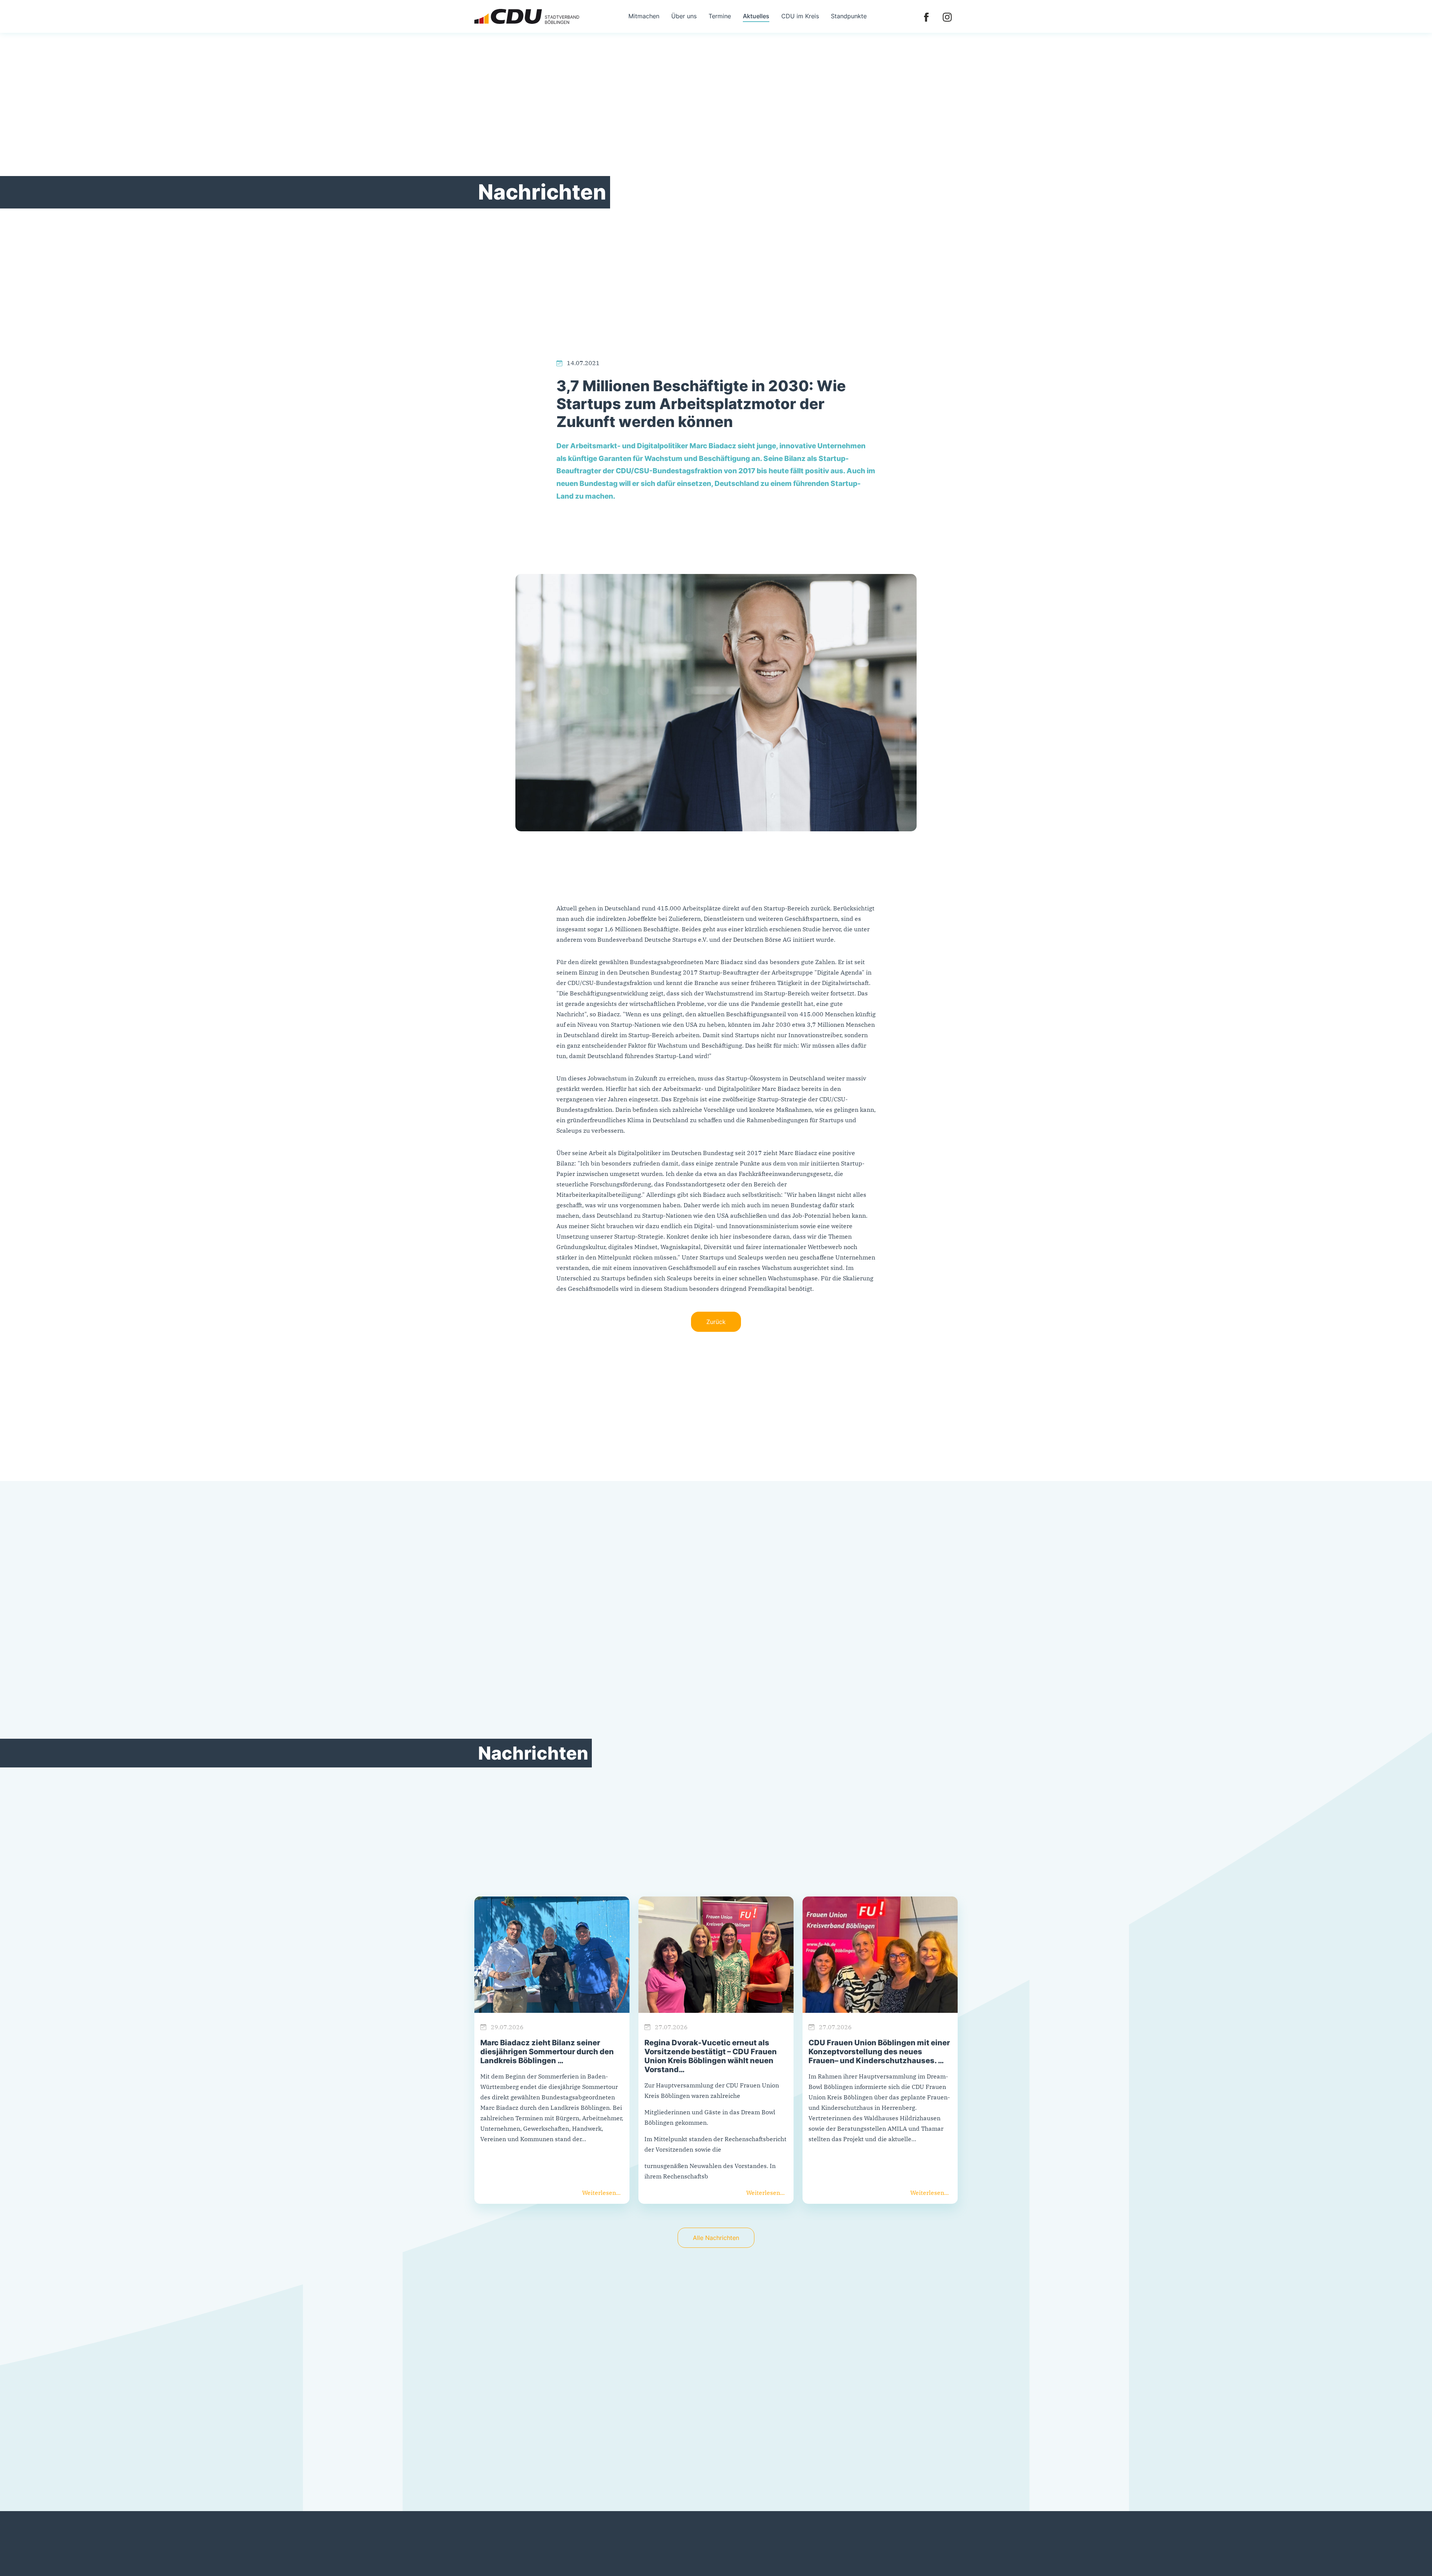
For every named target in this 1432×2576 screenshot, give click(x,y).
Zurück (716, 1322)
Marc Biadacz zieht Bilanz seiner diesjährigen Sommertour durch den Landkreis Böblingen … (547, 2052)
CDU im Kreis (800, 16)
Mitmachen (644, 16)
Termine (720, 16)
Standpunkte (849, 16)
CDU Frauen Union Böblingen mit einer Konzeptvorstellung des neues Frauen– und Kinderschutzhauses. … (879, 2052)
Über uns (684, 16)
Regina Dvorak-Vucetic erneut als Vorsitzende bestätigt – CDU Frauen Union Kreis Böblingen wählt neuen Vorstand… (711, 2056)
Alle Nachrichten (716, 2238)
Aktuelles (756, 16)
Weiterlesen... (601, 2193)
